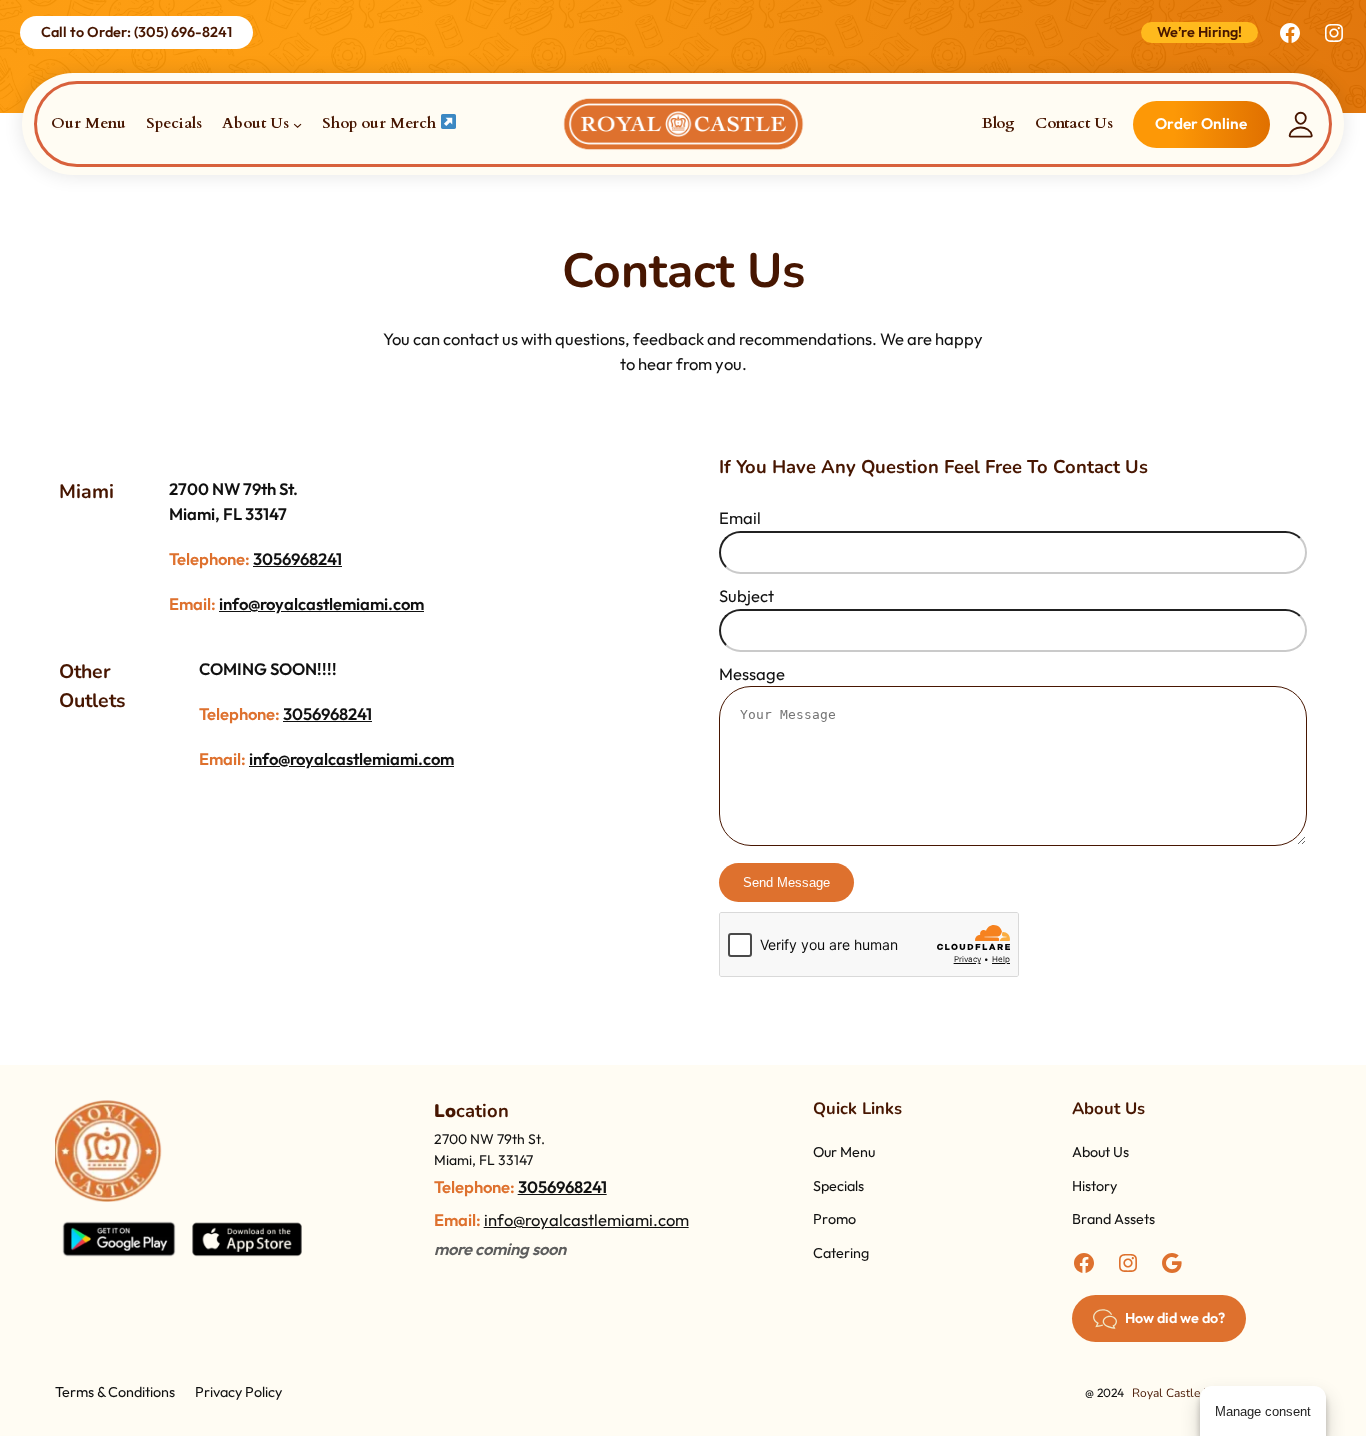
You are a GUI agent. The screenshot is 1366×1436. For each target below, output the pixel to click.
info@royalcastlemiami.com (321, 603)
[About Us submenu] (297, 124)
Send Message (786, 882)
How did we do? (1175, 1318)
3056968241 (297, 558)
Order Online (1201, 123)
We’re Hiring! (1199, 32)
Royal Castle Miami (1183, 1393)
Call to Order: (136, 32)
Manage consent (1263, 1411)
